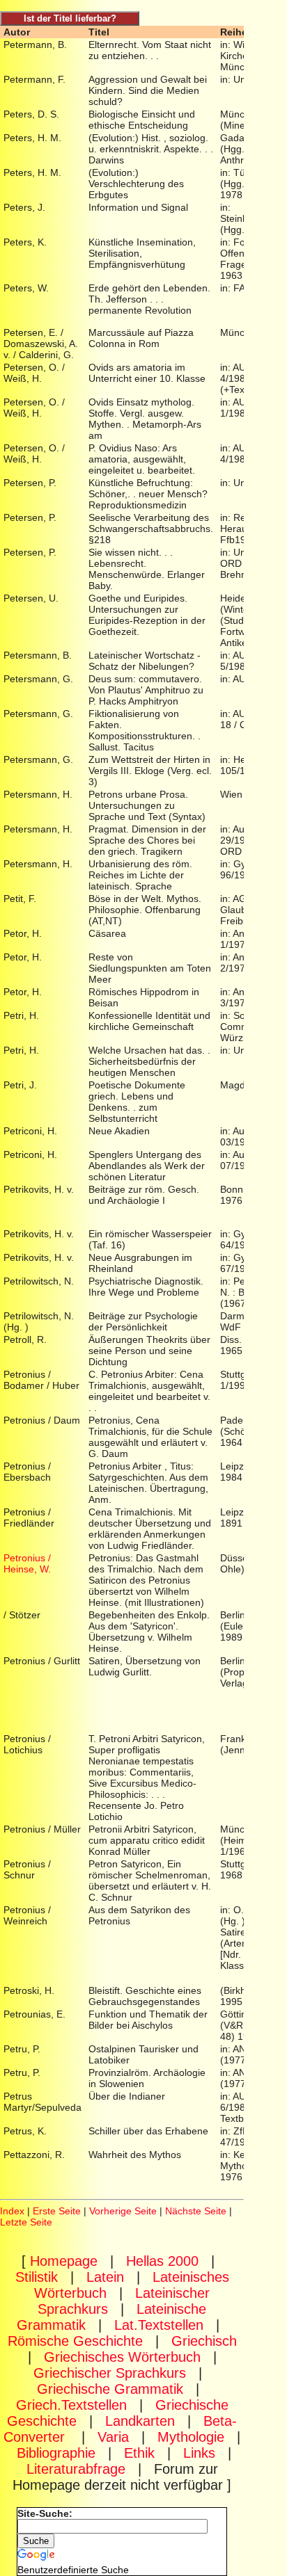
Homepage (64, 2261)
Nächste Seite (196, 2211)
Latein (105, 2277)
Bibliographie (56, 2453)
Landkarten (140, 2421)
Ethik (139, 2453)
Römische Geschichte (75, 2341)
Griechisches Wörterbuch (122, 2357)
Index (12, 2211)
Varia (113, 2437)
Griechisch (204, 2341)
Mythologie (191, 2437)
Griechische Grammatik (110, 2389)
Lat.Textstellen (159, 2325)
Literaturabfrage (76, 2469)
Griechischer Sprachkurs (110, 2373)
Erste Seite (57, 2211)
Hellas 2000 (162, 2261)
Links (199, 2453)
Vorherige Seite (123, 2211)
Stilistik (37, 2277)
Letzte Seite (26, 2222)
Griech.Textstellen (71, 2405)
